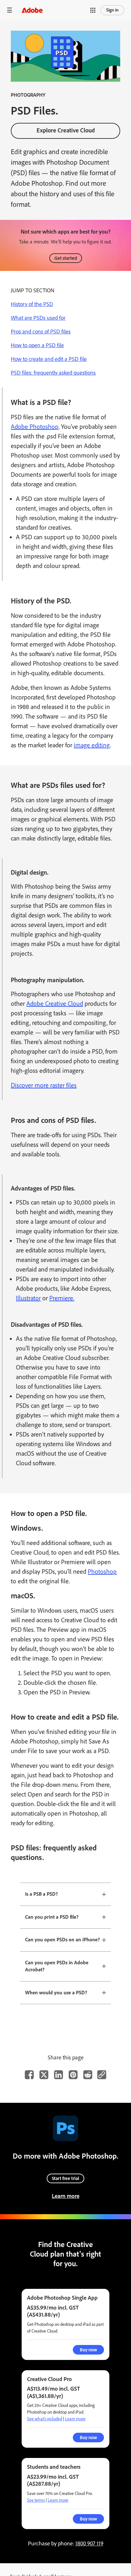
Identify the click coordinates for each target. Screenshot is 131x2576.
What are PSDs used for (38, 318)
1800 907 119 (89, 2543)
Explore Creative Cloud (66, 130)
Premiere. (62, 1298)
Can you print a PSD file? (52, 1917)
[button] (93, 10)
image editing (92, 745)
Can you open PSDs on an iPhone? (62, 1940)
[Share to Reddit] (88, 2075)
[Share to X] (44, 2075)
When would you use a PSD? (56, 1993)
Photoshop (102, 1572)
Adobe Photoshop (35, 427)
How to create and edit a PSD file (49, 359)
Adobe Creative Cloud (55, 1004)
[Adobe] (32, 10)
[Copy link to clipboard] (102, 2075)
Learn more (66, 2196)
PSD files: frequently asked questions (53, 373)
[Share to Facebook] (29, 2075)
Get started (66, 258)
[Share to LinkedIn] (59, 2075)
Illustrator (28, 1298)
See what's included (45, 2419)
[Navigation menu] (10, 10)
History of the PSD (32, 304)
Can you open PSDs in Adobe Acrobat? (57, 1966)
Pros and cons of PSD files (41, 332)
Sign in (112, 10)
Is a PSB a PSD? (41, 1894)
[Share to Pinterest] (73, 2075)
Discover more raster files (44, 1085)
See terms (36, 2500)
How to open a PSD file (37, 345)
